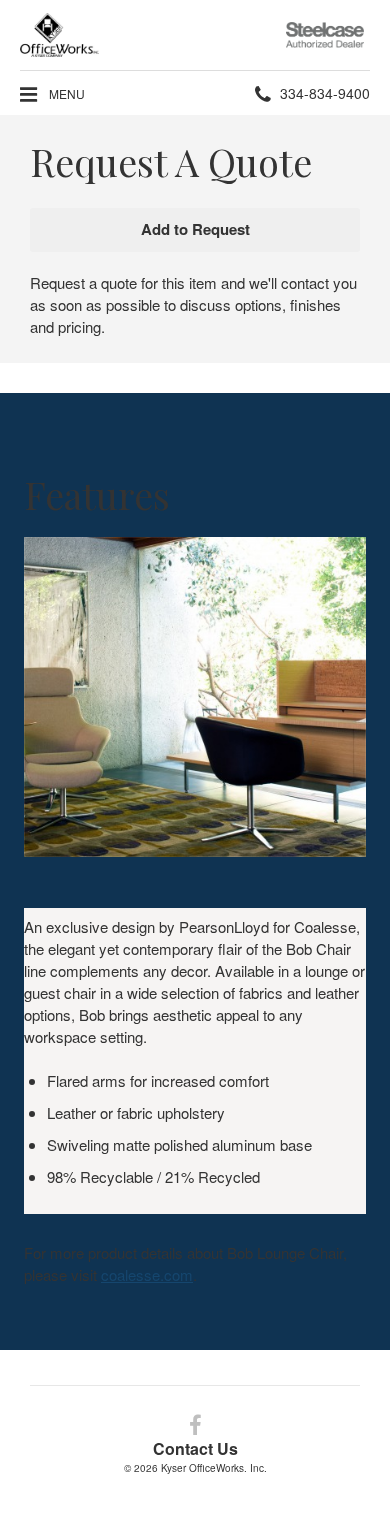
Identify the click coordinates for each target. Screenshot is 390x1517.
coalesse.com (147, 1274)
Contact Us (195, 1448)
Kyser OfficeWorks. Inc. (214, 1468)
